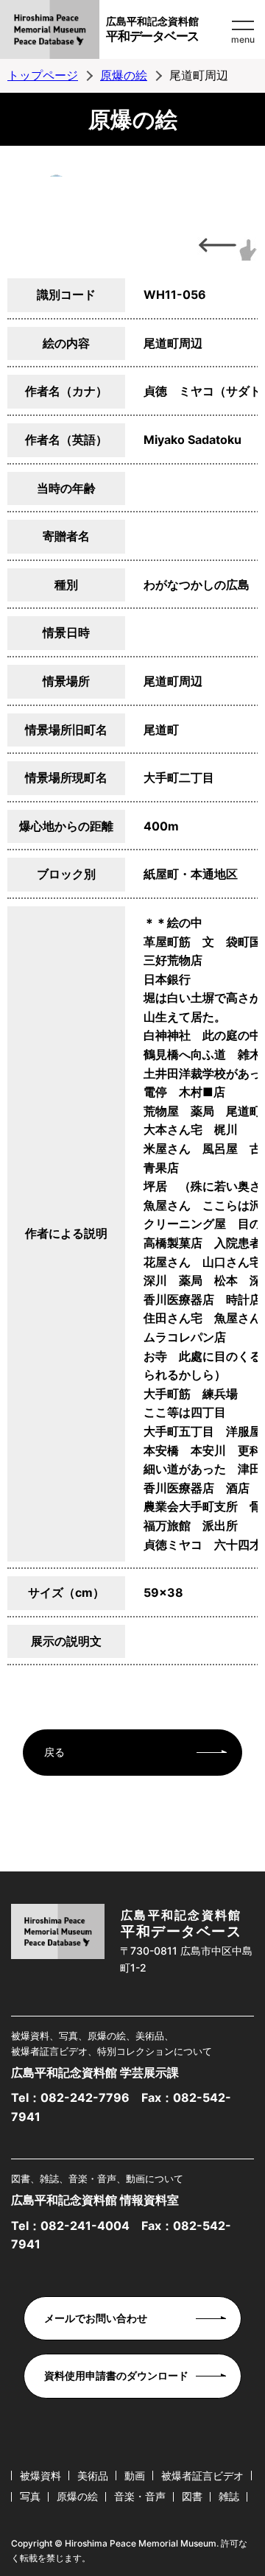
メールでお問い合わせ (96, 2318)
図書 (192, 2496)
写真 (30, 2496)
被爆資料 (40, 2476)
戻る (54, 1752)
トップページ (43, 75)
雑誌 (229, 2496)
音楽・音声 (140, 2496)
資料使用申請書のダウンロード (116, 2375)
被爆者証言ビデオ (202, 2476)
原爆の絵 (124, 75)
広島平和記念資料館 (152, 29)
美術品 (93, 2476)
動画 (135, 2476)
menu (243, 39)
